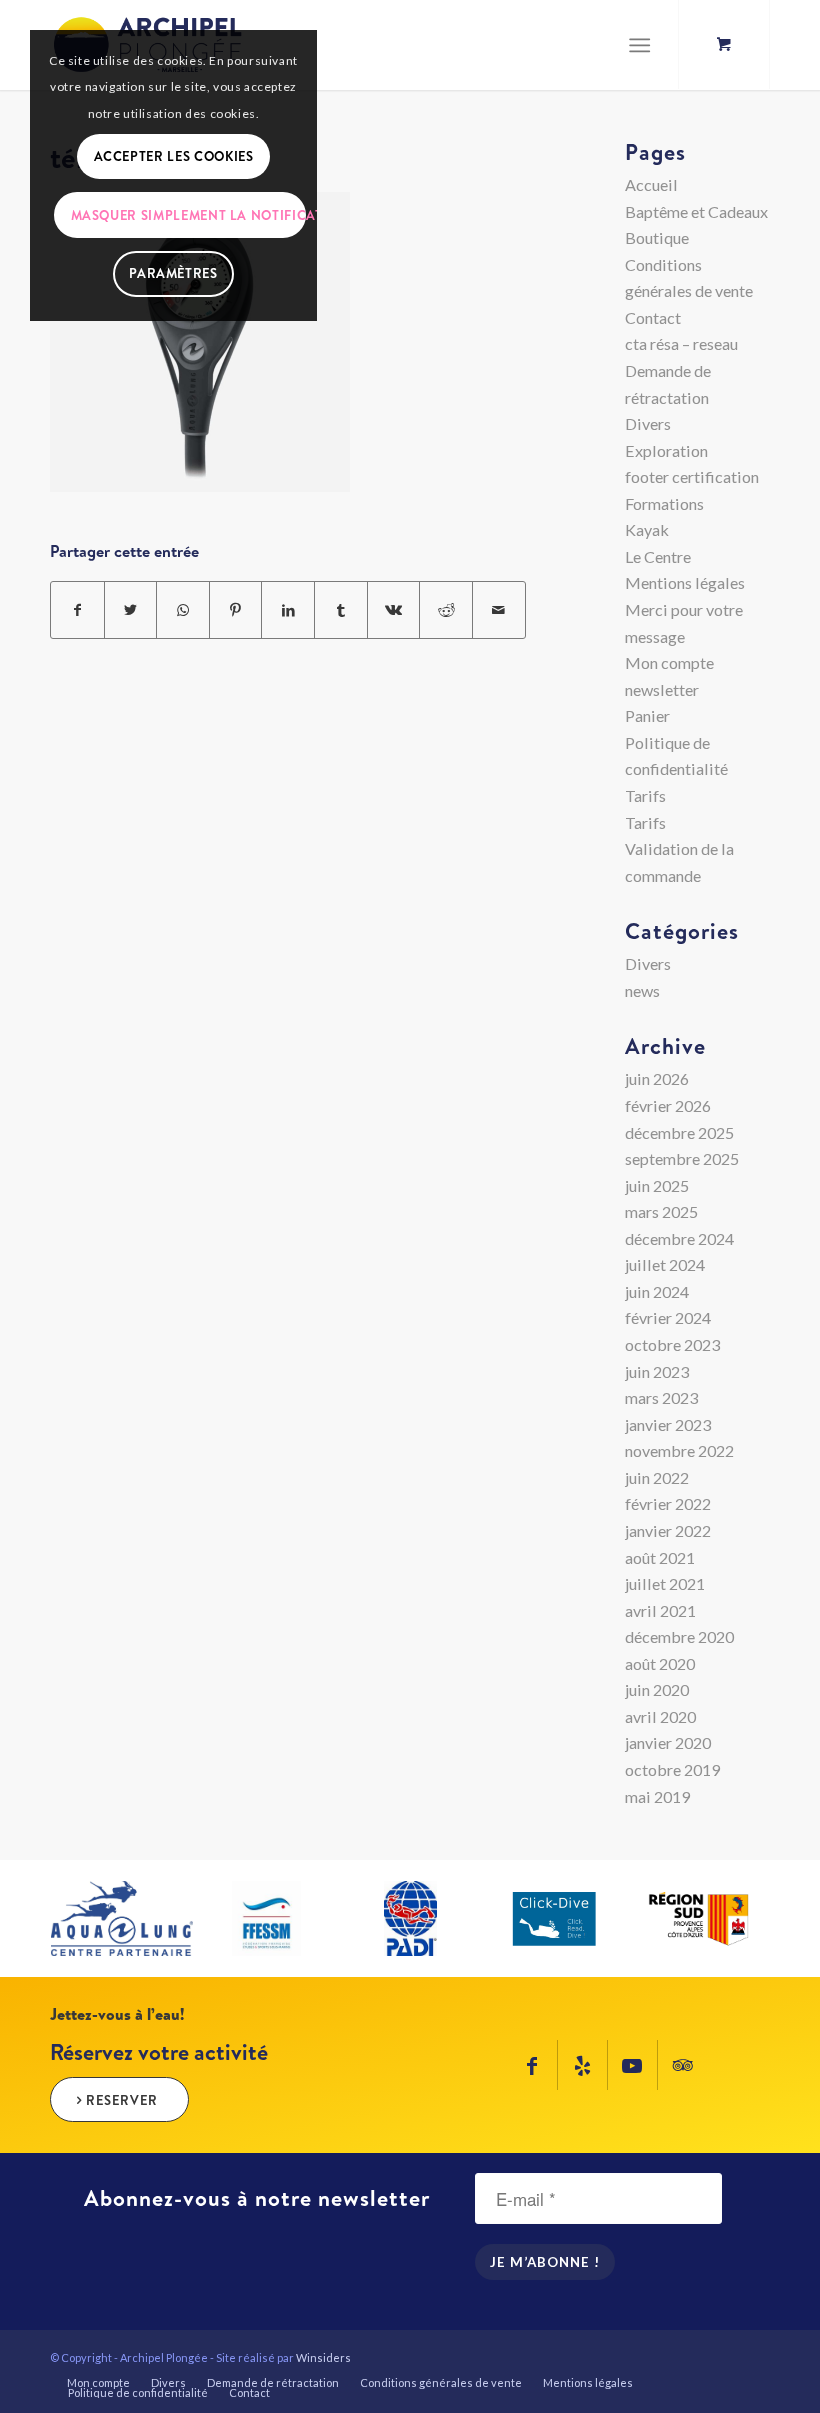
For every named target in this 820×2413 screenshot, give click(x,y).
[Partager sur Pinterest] (236, 610)
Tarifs (645, 795)
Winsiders (323, 2357)
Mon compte (669, 662)
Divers (648, 423)
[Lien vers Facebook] (532, 2065)
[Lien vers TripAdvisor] (683, 2065)
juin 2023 (657, 1371)
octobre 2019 (672, 1769)
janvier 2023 (668, 1424)
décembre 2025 (679, 1132)
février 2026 (668, 1105)
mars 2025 (661, 1211)
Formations (664, 503)
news (642, 990)
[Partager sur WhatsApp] (183, 610)
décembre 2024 (679, 1238)
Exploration (666, 450)
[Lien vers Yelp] (582, 2065)
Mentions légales (685, 582)
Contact (653, 317)
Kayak (647, 529)
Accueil (651, 184)
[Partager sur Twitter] (131, 610)
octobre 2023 (672, 1344)
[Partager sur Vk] (394, 610)
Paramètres (173, 273)
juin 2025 (657, 1185)
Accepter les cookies (174, 156)
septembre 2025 (682, 1158)
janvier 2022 (668, 1530)
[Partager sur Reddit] (446, 610)
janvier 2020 (668, 1742)
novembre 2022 (679, 1450)
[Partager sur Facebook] (77, 610)
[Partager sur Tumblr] (341, 610)
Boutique (657, 237)
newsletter (662, 689)
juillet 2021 (665, 1583)
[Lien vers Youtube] (632, 2065)
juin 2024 (657, 1291)
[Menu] (639, 45)
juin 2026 (657, 1078)
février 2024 (668, 1317)
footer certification (692, 476)
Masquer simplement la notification (188, 215)
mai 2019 (657, 1796)
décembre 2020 (679, 1636)
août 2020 (660, 1663)
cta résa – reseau (681, 343)
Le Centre (658, 556)
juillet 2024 (665, 1264)
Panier (647, 715)
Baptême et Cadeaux (696, 211)
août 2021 (660, 1557)
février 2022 (668, 1503)
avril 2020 (660, 1716)
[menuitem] (98, 2383)
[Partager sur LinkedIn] (288, 610)
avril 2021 (660, 1610)
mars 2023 (661, 1397)
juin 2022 (657, 1477)
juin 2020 (657, 1689)
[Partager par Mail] (499, 610)
